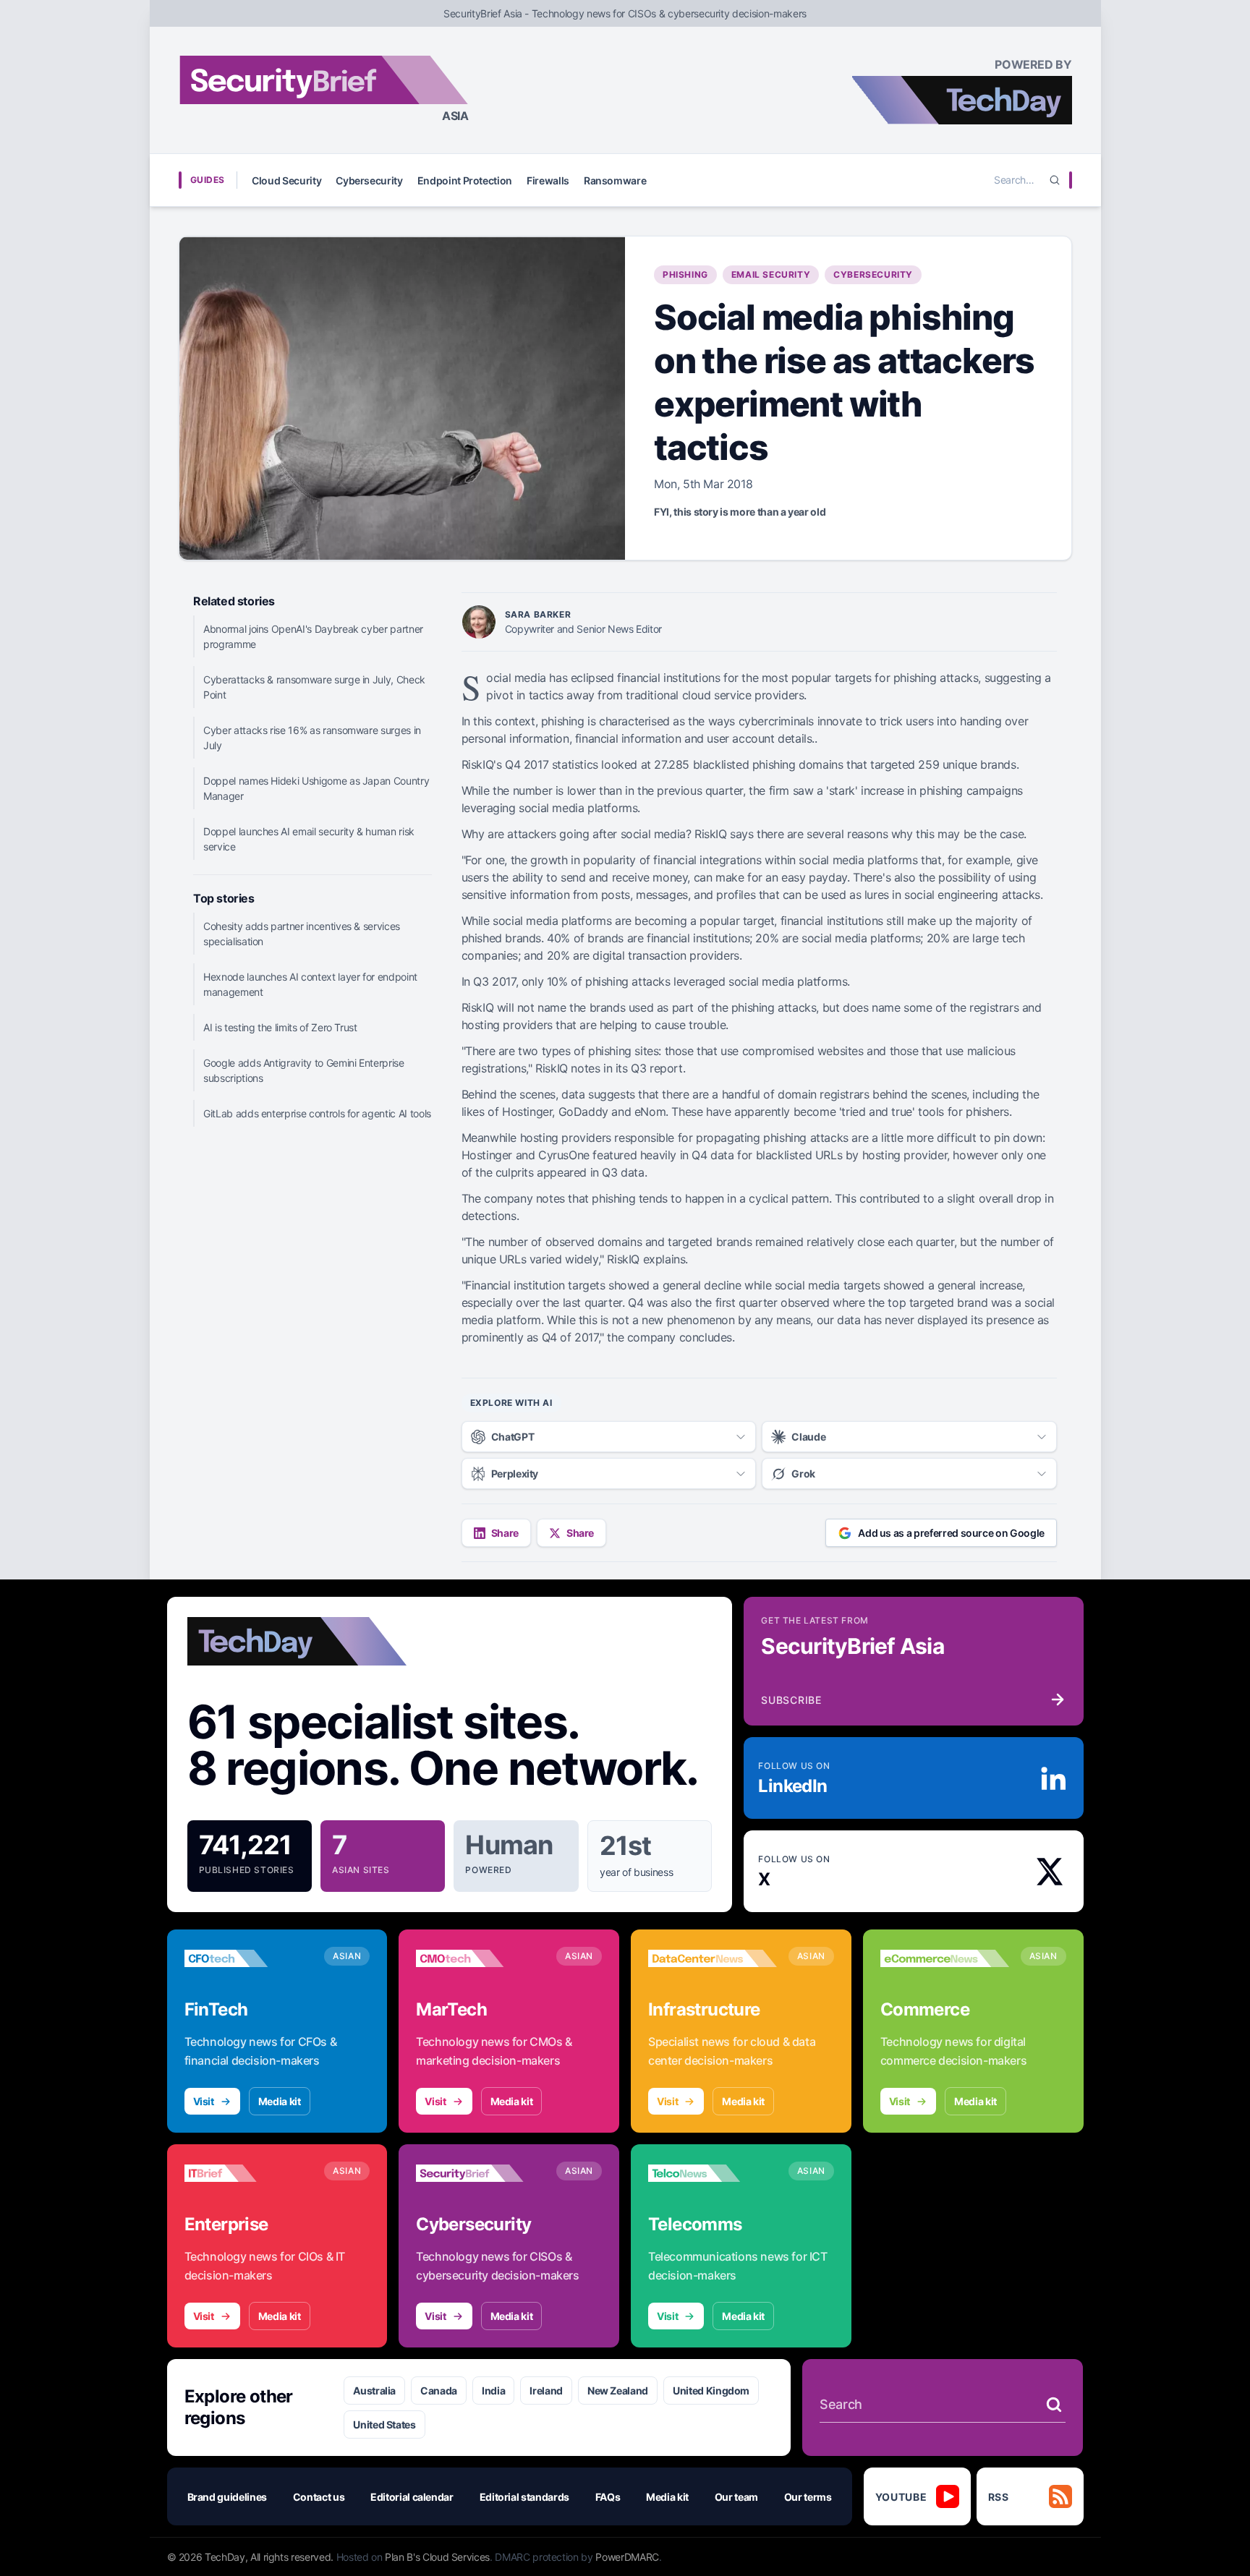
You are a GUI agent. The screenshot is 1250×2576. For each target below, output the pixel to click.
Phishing (685, 274)
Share (505, 1533)
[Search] (1055, 180)
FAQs (608, 2497)
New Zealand (618, 2391)
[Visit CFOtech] (249, 1958)
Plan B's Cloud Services (437, 2557)
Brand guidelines (227, 2497)
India (493, 2391)
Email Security (771, 274)
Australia (374, 2391)
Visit (204, 2101)
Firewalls (548, 180)
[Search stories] (1054, 2405)
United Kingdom (711, 2391)
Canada (439, 2391)
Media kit (280, 2101)
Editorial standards (524, 2497)
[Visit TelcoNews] (713, 2173)
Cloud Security (286, 180)
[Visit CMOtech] (480, 1958)
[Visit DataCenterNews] (713, 1958)
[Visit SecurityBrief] (480, 2173)
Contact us (319, 2497)
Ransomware (615, 180)
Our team (736, 2497)
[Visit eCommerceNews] (945, 1958)
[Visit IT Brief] (249, 2173)
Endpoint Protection (465, 180)
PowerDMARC (627, 2557)
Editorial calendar (412, 2497)
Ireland (546, 2391)
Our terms (808, 2497)
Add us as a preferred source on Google (951, 1533)
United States (384, 2424)
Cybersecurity (369, 180)
